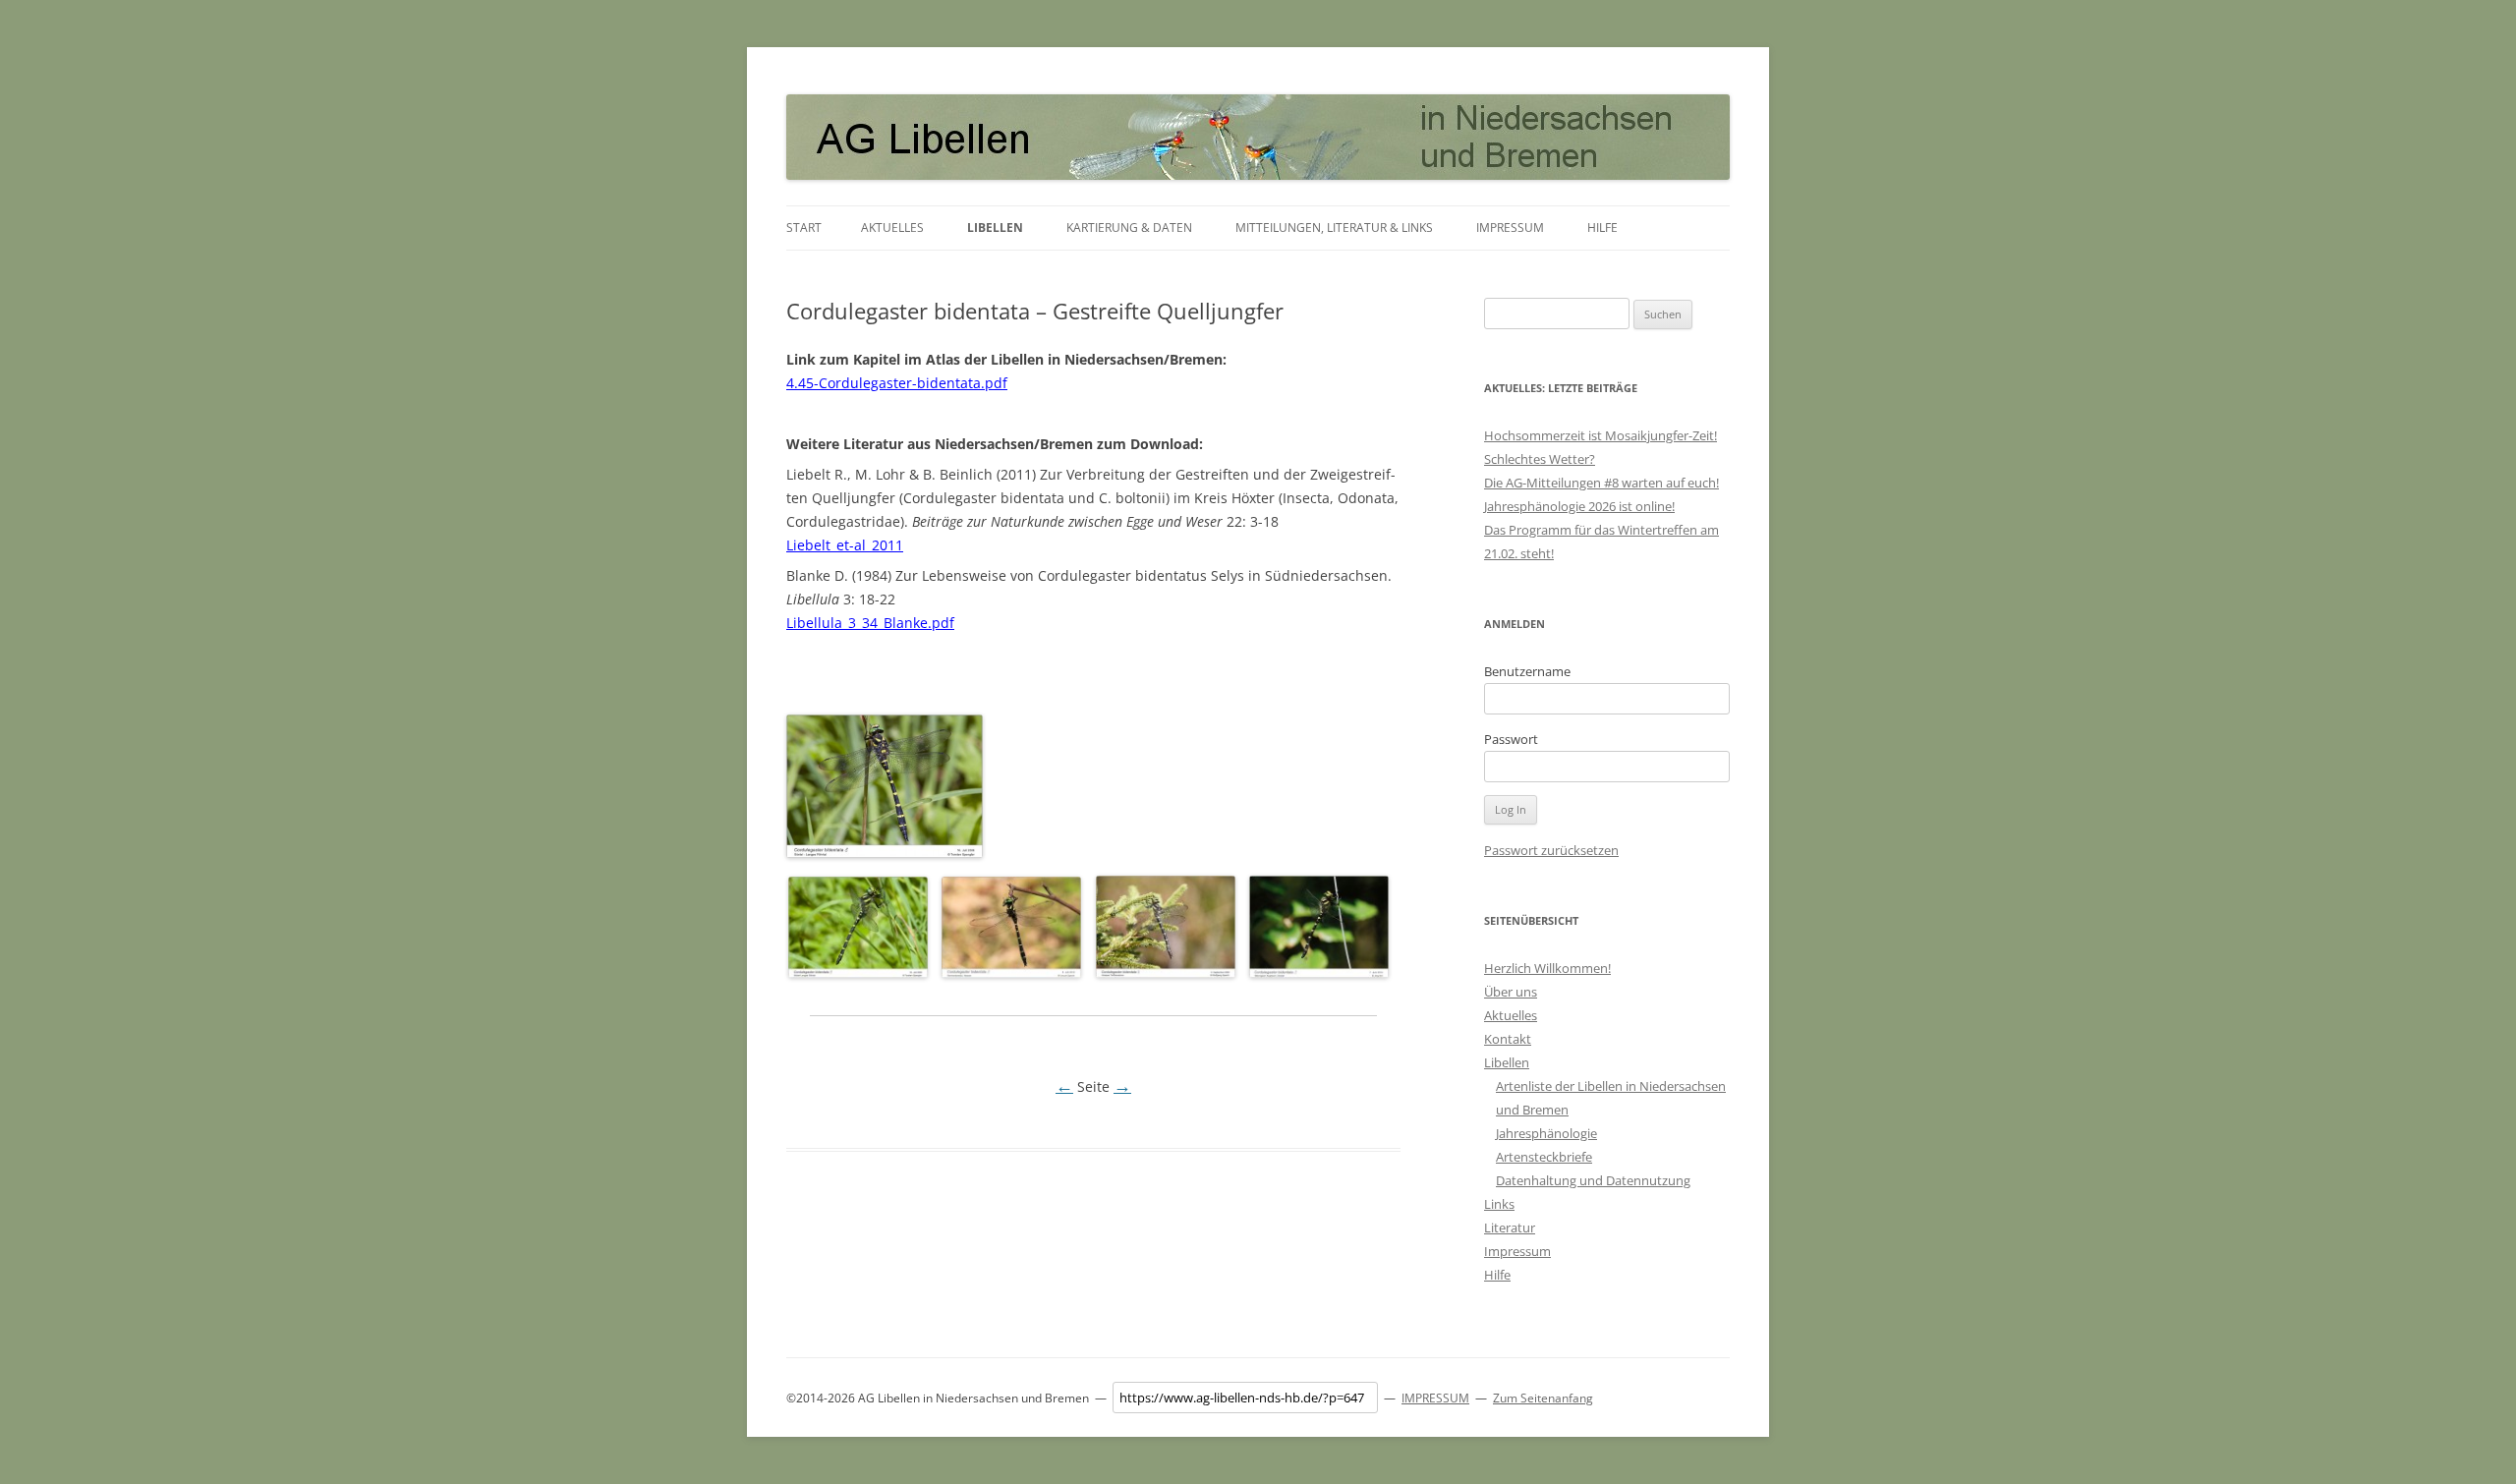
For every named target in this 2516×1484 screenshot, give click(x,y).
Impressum (1510, 228)
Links (1499, 1204)
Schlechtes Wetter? (1540, 459)
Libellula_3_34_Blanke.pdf (870, 623)
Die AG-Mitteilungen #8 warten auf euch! (1601, 483)
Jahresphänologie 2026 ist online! (1579, 506)
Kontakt (1508, 1039)
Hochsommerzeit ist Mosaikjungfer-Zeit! (1601, 435)
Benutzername (1527, 671)
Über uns (1511, 992)
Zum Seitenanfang (1543, 1398)
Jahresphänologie (1546, 1133)
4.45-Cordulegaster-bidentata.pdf (897, 383)
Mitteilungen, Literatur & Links (1334, 228)
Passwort (1511, 739)
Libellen (995, 228)
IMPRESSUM (1435, 1398)
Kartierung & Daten (1129, 228)
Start (804, 228)
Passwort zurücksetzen (1551, 850)
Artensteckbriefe (1544, 1157)
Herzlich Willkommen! (1547, 968)
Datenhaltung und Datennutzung (1593, 1180)
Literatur (1510, 1227)
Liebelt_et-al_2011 (845, 545)
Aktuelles (892, 228)
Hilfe (1602, 228)
